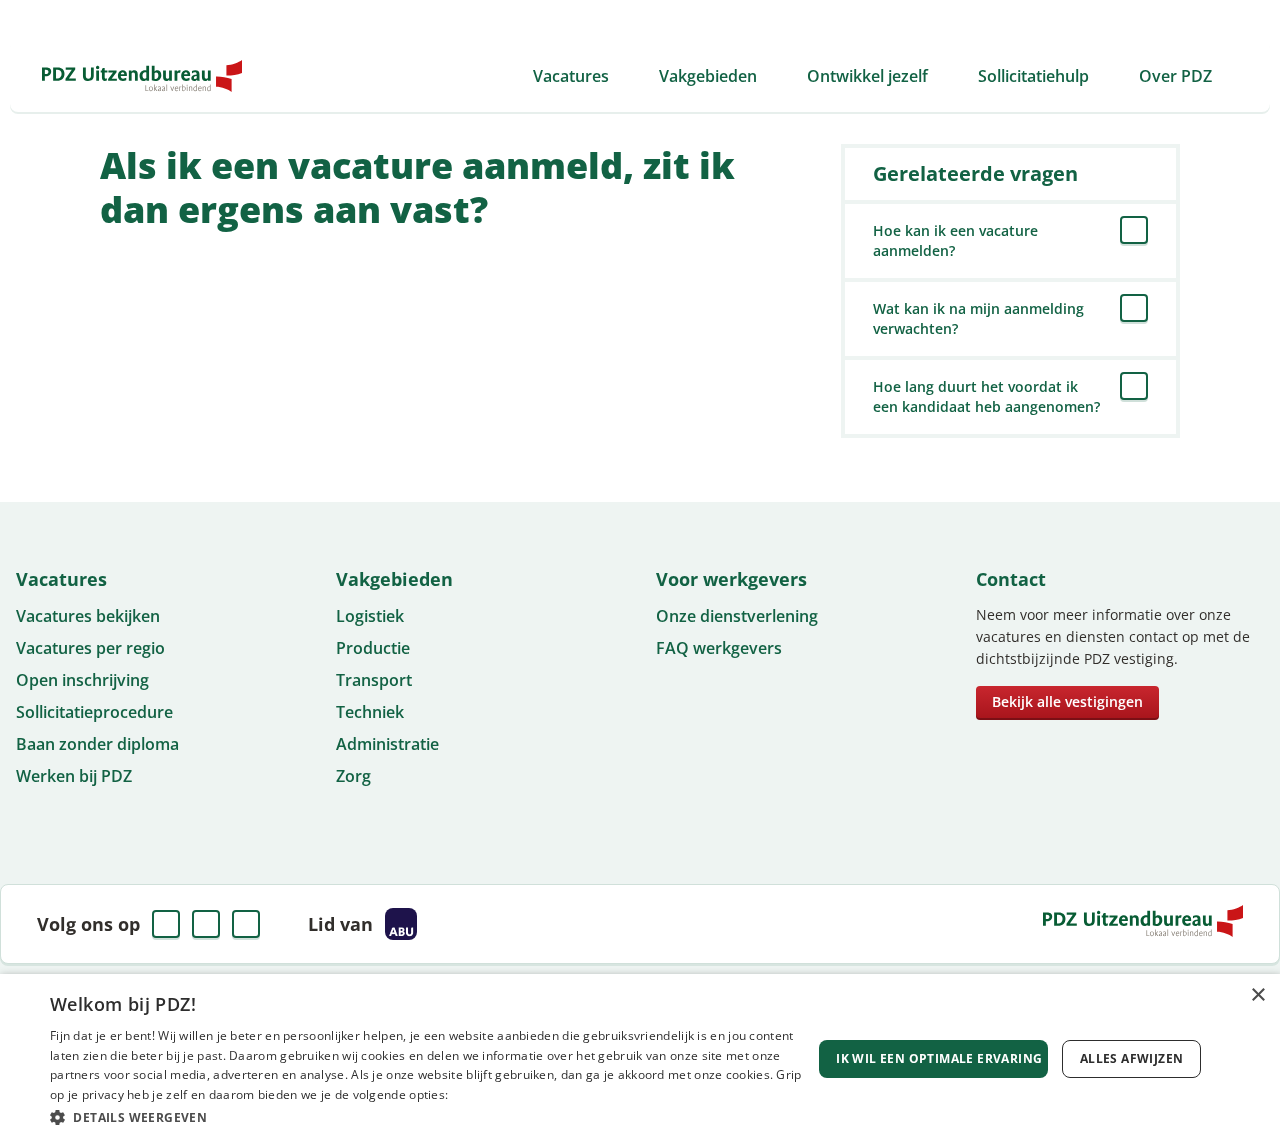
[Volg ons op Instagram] (246, 924)
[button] (430, 1117)
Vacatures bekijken (88, 616)
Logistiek (370, 616)
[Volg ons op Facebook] (166, 924)
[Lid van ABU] (401, 924)
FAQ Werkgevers (1015, 19)
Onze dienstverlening (737, 616)
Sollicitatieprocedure (94, 712)
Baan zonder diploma (97, 744)
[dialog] (640, 1059)
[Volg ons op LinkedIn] (206, 924)
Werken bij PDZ (74, 776)
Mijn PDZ (1124, 19)
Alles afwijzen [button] (1132, 1058)
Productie (373, 648)
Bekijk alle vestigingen (1067, 701)
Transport (374, 680)
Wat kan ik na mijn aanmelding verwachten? (978, 318)
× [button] (1257, 995)
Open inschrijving (82, 680)
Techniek (370, 712)
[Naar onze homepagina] (142, 76)
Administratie (387, 744)
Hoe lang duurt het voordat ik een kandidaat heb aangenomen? (986, 396)
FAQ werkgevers (719, 648)
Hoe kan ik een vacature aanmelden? (955, 240)
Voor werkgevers (879, 19)
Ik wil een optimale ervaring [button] (939, 1058)
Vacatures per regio (90, 648)
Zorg (353, 776)
